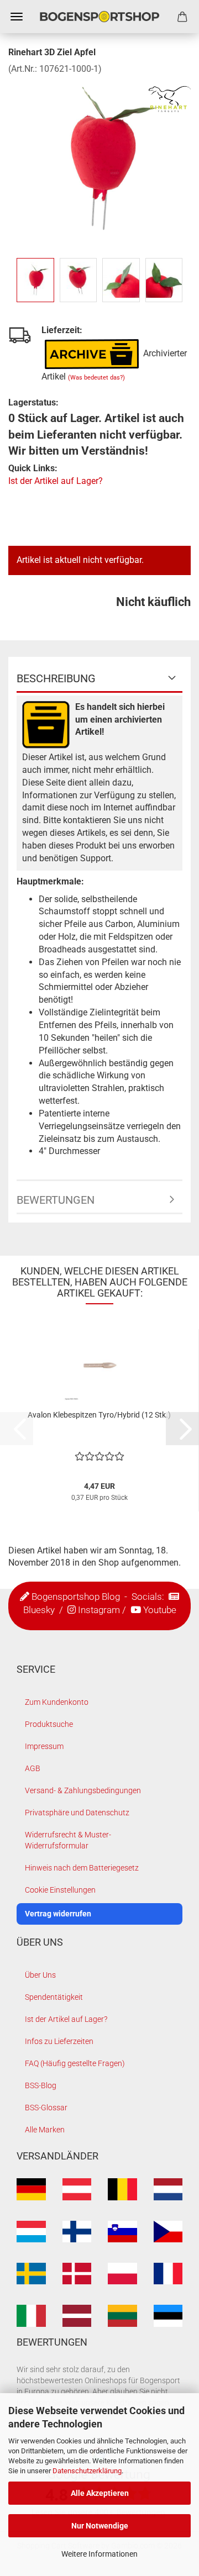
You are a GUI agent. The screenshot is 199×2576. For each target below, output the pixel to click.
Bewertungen (56, 1200)
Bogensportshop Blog (76, 1597)
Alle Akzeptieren (100, 2493)
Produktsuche (49, 1724)
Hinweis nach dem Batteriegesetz (82, 1868)
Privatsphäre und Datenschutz (77, 1813)
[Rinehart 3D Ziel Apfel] (99, 158)
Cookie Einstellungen (60, 1890)
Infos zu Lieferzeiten (59, 2041)
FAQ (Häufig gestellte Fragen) (75, 2063)
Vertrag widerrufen (58, 1914)
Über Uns (40, 1975)
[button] (182, 1429)
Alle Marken (45, 2130)
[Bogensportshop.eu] (99, 17)
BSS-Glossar (46, 2108)
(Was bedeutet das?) (96, 378)
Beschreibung (56, 678)
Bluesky (39, 1610)
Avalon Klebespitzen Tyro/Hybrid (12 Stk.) (99, 1415)
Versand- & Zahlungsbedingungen (83, 1790)
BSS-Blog (41, 2085)
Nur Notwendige (100, 2526)
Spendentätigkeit (54, 1997)
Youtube (160, 1610)
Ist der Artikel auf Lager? (56, 481)
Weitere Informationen (99, 2554)
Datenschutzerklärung (87, 2471)
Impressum (44, 1746)
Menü (17, 17)
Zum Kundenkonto (57, 1702)
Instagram (99, 1610)
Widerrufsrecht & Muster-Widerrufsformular (68, 1840)
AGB (33, 1768)
